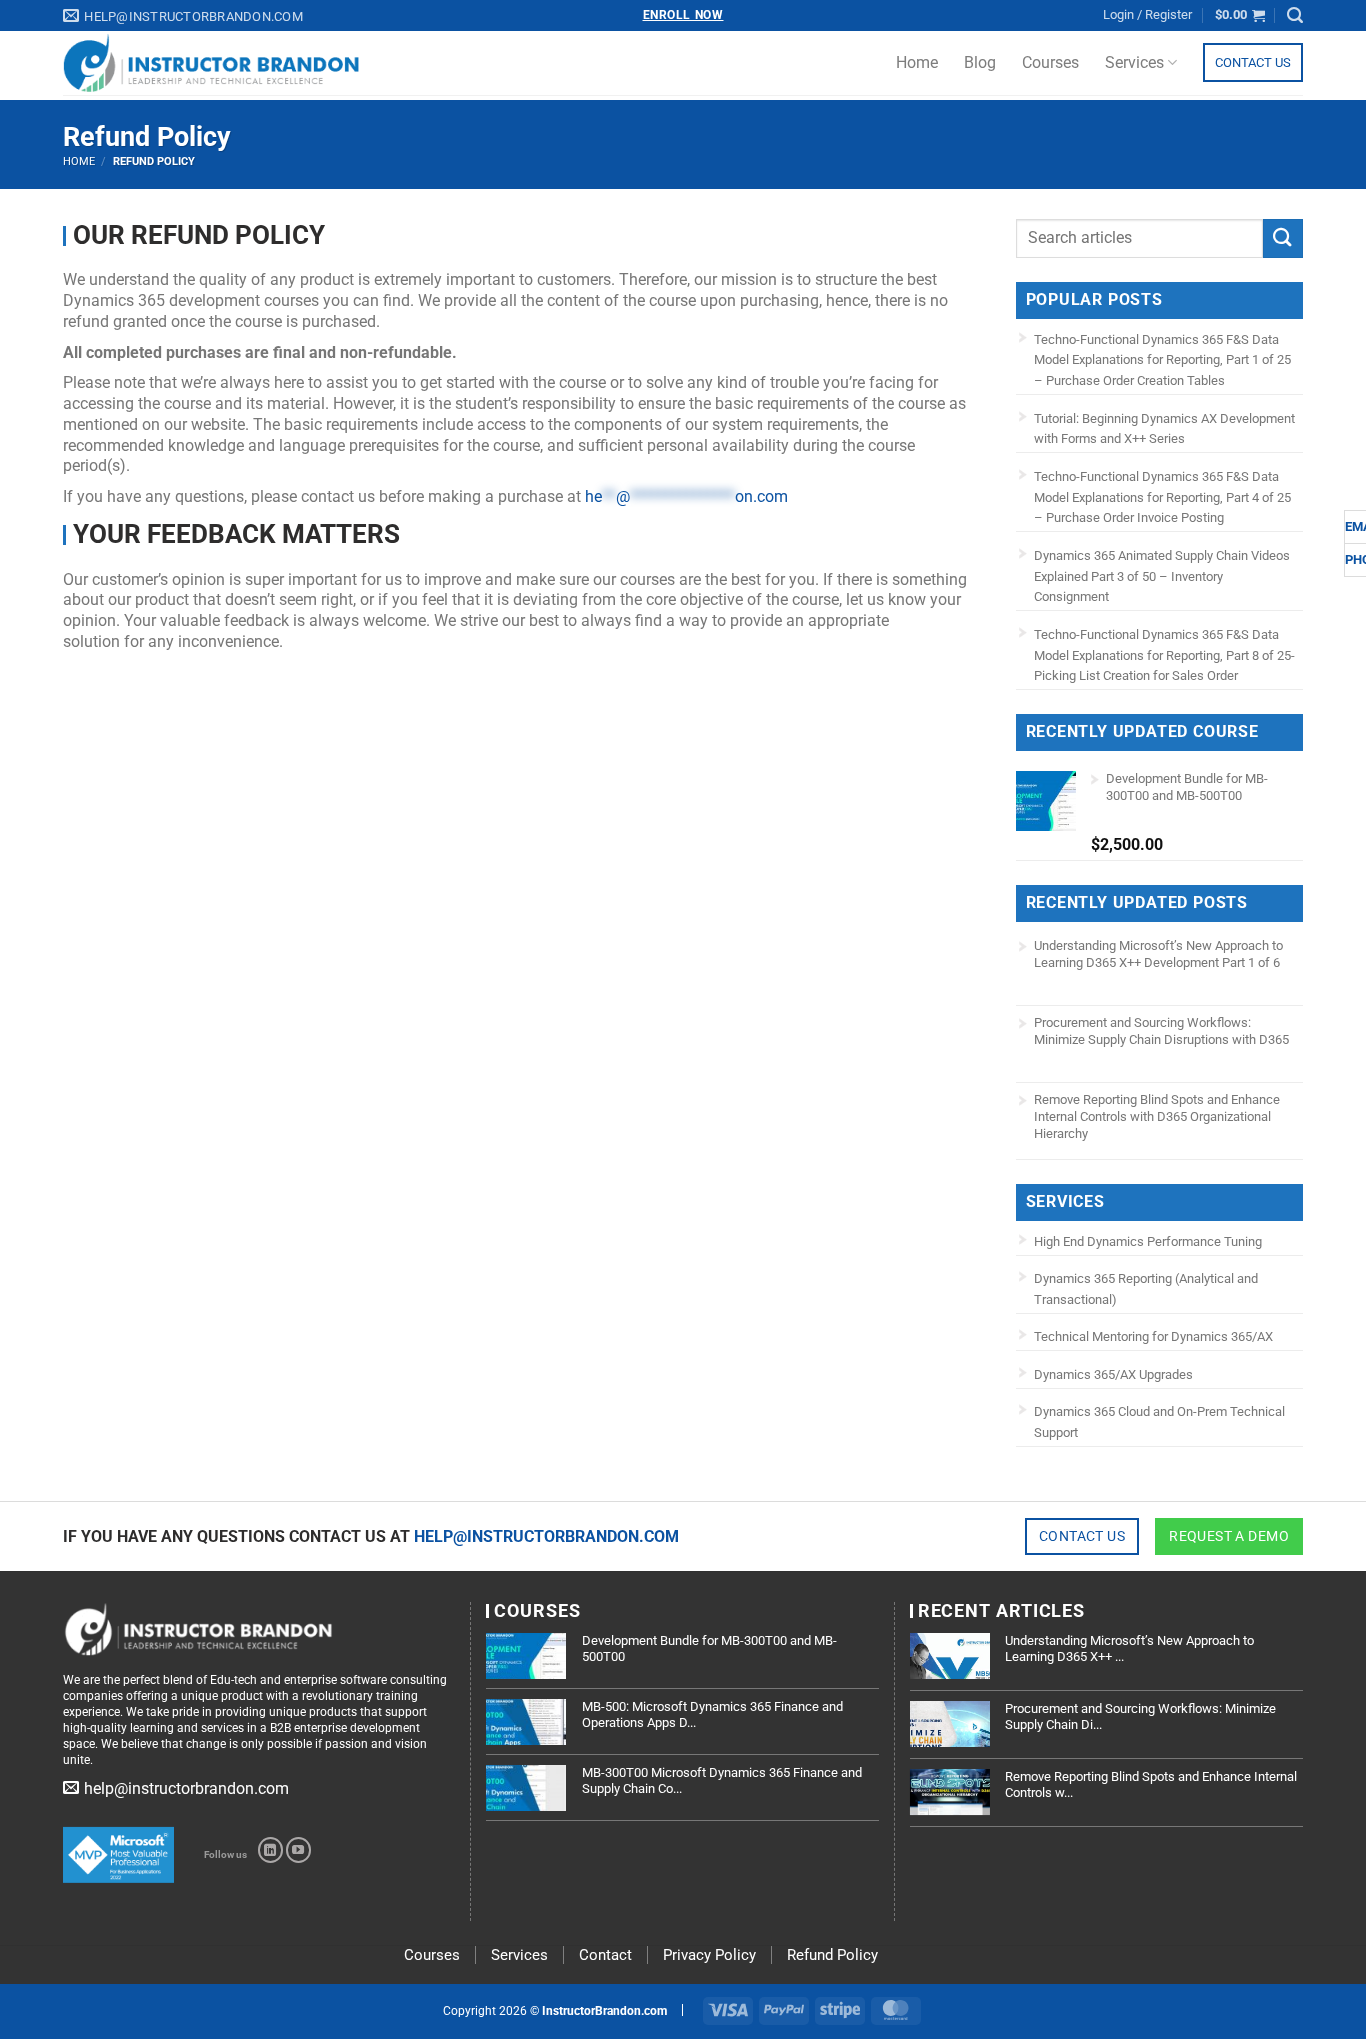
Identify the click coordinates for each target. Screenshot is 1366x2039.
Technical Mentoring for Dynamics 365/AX (1153, 1336)
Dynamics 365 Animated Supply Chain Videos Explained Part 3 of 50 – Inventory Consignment (1162, 576)
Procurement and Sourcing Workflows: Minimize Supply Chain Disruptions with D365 (1161, 1031)
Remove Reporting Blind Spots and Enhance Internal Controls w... (1151, 1784)
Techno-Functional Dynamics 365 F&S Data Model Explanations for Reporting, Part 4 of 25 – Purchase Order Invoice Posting (1162, 497)
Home (917, 62)
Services (1134, 62)
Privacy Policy (709, 1955)
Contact (605, 1955)
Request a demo (1229, 1536)
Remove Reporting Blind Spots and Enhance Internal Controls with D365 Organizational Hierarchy (1157, 1116)
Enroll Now (683, 15)
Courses (1050, 62)
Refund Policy (832, 1955)
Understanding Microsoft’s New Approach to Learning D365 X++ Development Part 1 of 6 (1158, 954)
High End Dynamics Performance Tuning (1148, 1241)
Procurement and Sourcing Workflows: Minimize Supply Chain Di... (1140, 1716)
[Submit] (1283, 238)
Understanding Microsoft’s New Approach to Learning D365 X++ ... (1129, 1648)
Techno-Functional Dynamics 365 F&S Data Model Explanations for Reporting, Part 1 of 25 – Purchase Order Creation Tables (1162, 360)
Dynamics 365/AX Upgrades (1113, 1374)
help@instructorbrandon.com (546, 1536)
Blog (980, 62)
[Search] (1295, 15)
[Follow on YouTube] (298, 1850)
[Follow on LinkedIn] (270, 1850)
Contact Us (1253, 62)
